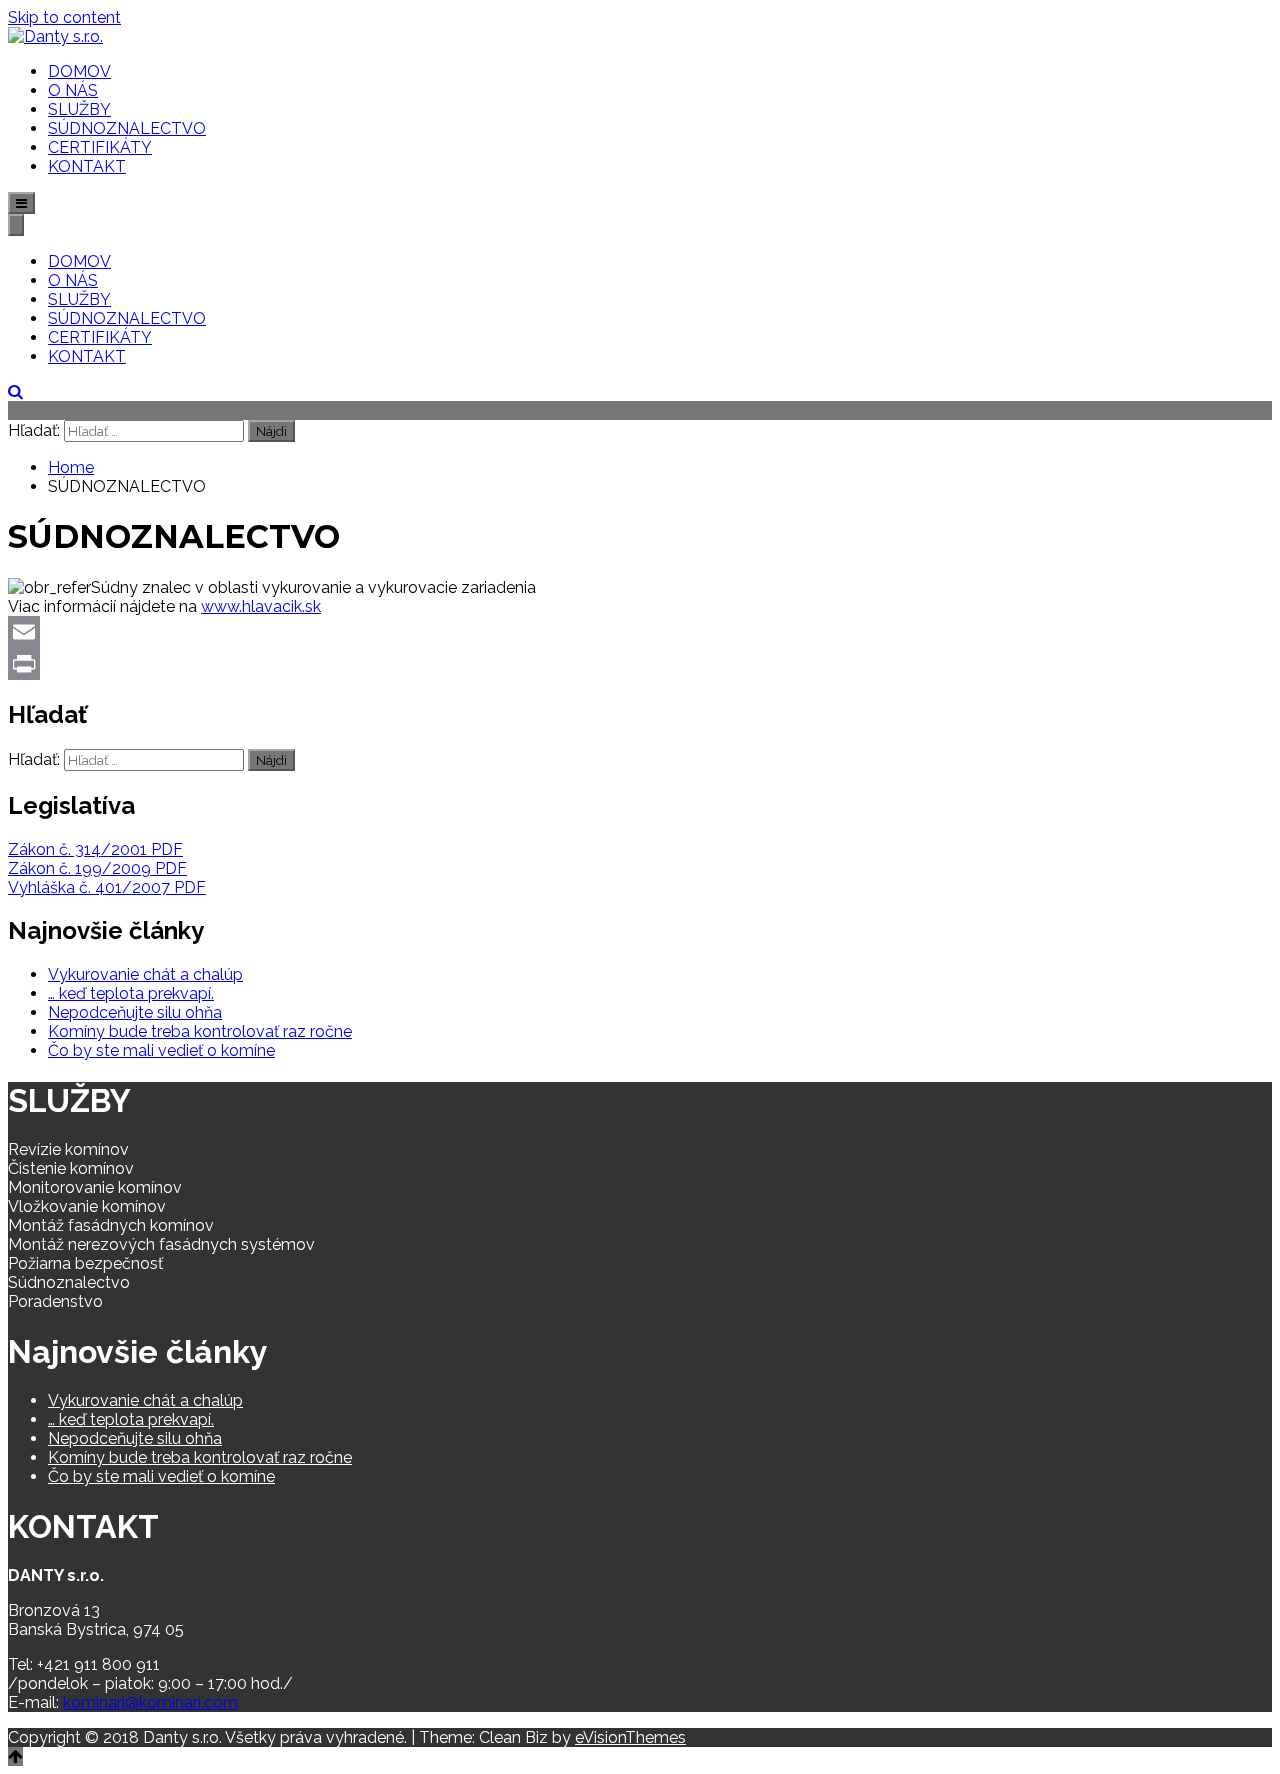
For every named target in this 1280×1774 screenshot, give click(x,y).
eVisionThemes (630, 1737)
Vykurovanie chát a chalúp (145, 974)
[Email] (640, 632)
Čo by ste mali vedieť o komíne (161, 1050)
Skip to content (64, 17)
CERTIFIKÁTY (100, 147)
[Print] (640, 664)
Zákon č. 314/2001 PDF (95, 849)
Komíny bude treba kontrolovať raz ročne (200, 1031)
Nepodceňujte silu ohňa (135, 1012)
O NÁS (73, 90)
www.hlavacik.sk (261, 606)
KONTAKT (87, 166)
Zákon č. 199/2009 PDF (97, 868)
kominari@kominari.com (150, 1702)
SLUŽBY (79, 109)
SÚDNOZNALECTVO (127, 128)
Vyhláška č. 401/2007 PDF (107, 887)
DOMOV (79, 71)
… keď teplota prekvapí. (131, 993)
